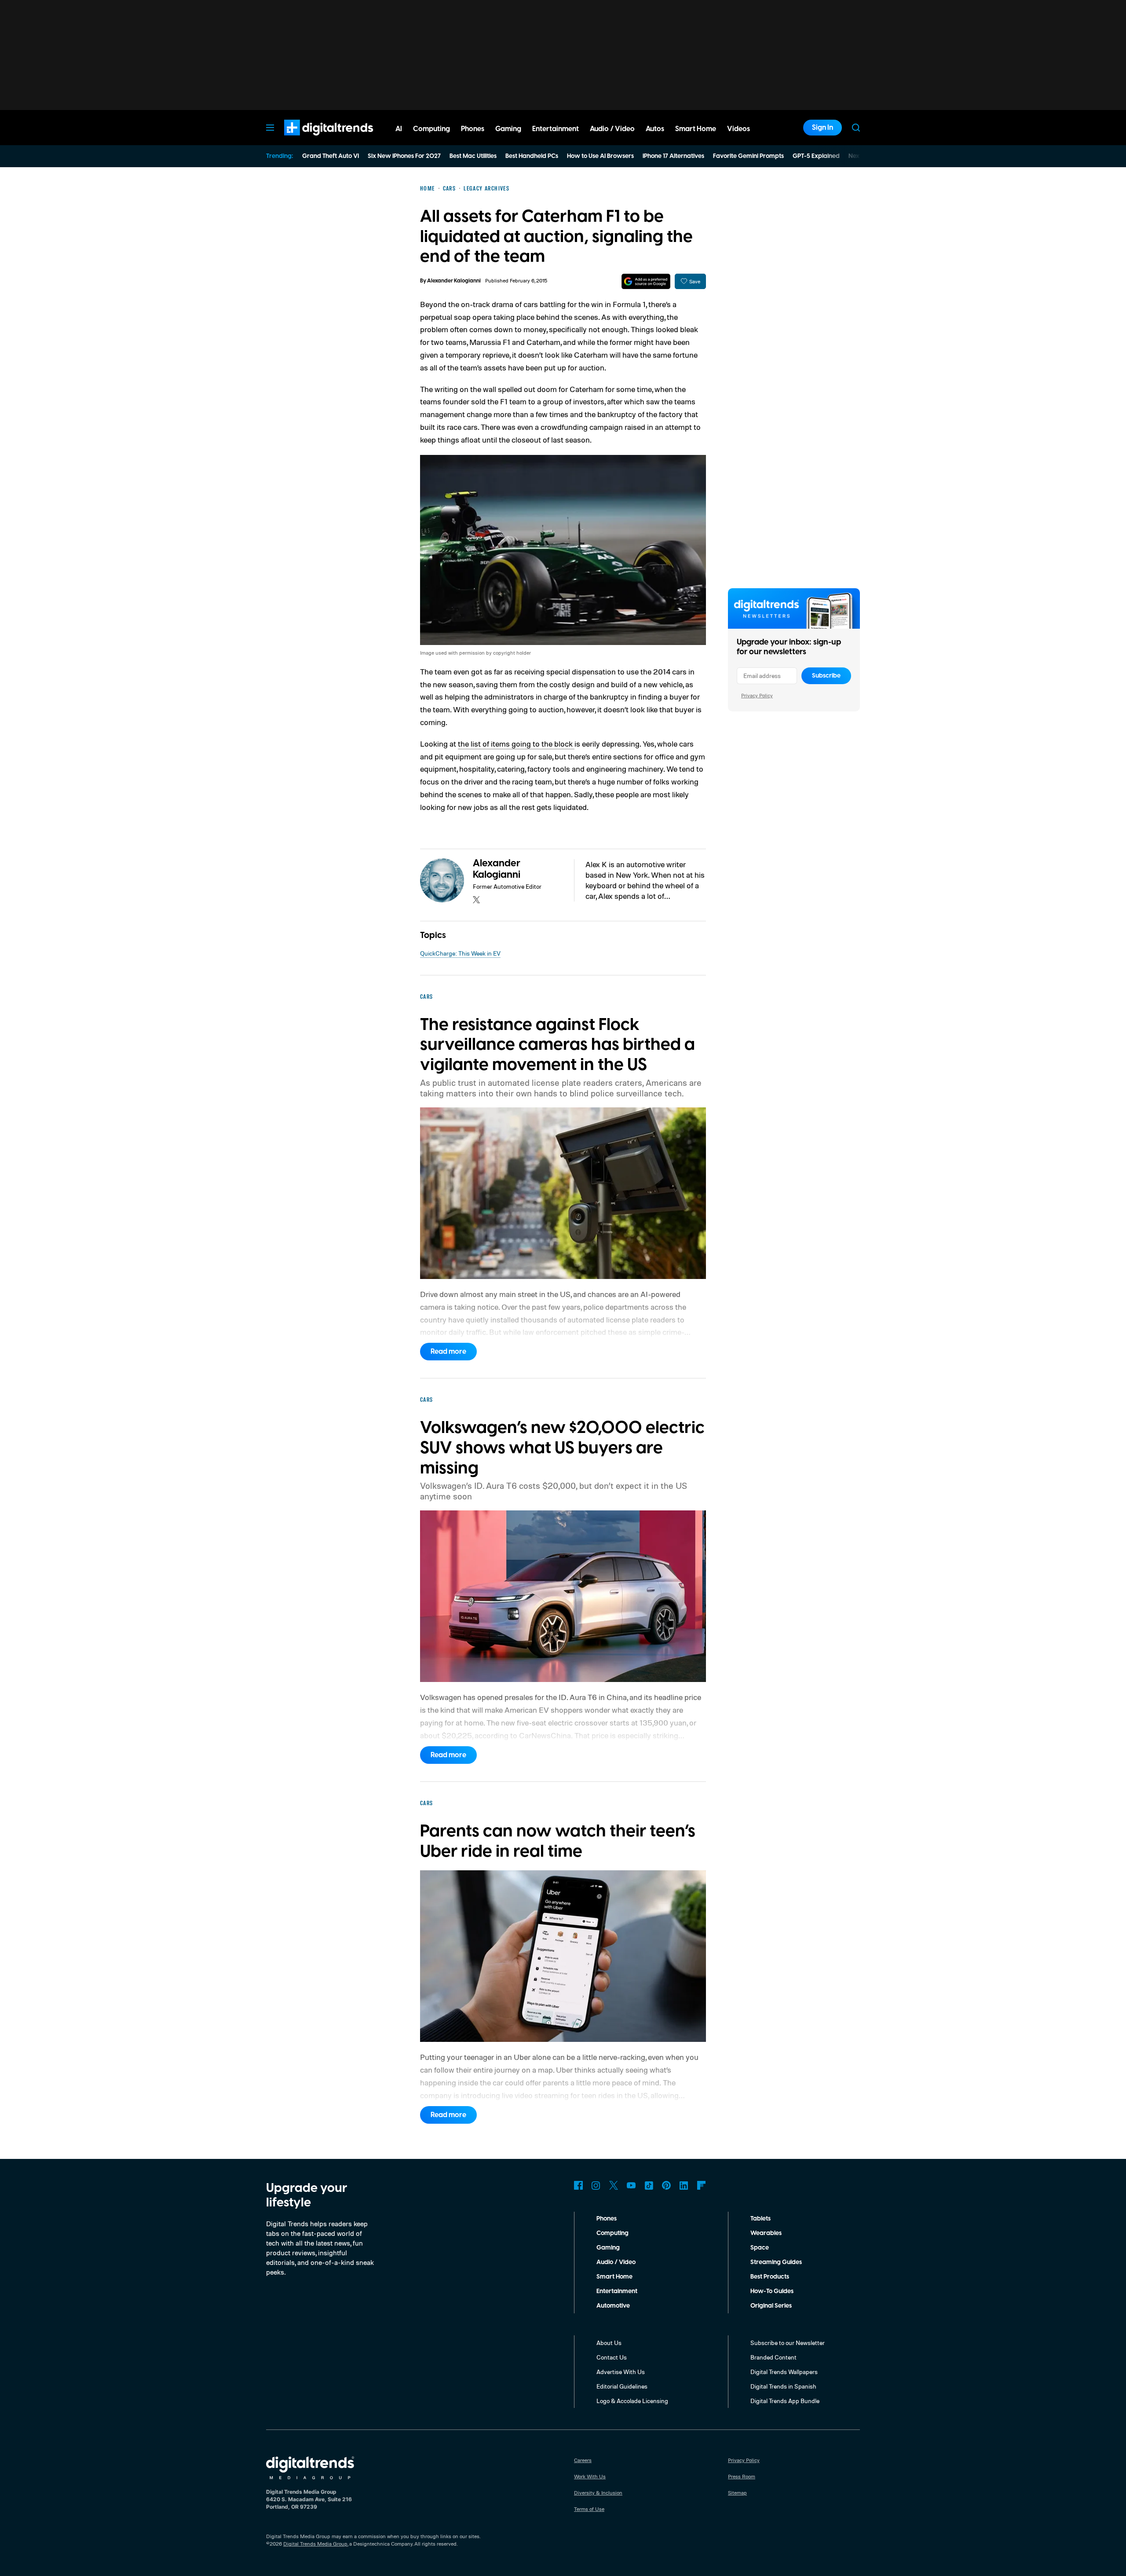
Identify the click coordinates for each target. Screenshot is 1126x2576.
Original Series (771, 2306)
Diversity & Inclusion (598, 2493)
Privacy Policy (757, 695)
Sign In (823, 128)
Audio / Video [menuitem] (612, 129)
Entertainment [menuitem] (556, 129)
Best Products (770, 2277)
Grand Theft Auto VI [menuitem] (331, 156)
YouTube (631, 2185)
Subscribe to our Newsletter (788, 2343)
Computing (612, 2233)
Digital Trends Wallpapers (784, 2372)
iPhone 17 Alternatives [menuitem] (673, 156)
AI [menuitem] (399, 129)
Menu (270, 128)
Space (760, 2248)
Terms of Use (589, 2509)
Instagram (596, 2185)
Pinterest (666, 2185)
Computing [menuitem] (431, 129)
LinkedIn (684, 2185)
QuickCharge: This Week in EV (460, 953)
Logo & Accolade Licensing (632, 2401)
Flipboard (702, 2185)
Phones (607, 2219)
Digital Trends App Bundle (785, 2401)
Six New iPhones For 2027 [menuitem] (404, 156)
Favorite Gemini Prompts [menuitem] (748, 156)
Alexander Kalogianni (454, 281)
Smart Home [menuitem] (696, 129)
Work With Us (590, 2476)
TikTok (649, 2185)
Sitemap (737, 2493)
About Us (609, 2343)
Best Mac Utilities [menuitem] (473, 156)
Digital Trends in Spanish (783, 2386)
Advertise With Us (621, 2372)
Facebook (578, 2185)
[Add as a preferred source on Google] (646, 281)
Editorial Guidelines (622, 2386)
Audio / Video (616, 2262)
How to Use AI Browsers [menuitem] (600, 156)
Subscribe (826, 676)
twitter (476, 900)
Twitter (614, 2185)
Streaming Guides (776, 2262)
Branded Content (773, 2357)
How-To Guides (772, 2291)
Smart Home (614, 2277)
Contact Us (612, 2357)
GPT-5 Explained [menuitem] (816, 156)
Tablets (760, 2219)
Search (856, 128)
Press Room (742, 2476)
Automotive (613, 2306)
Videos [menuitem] (738, 129)
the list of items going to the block (516, 744)
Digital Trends (313, 140)
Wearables (766, 2233)
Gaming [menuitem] (508, 129)
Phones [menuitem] (473, 129)
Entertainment (617, 2291)
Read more (448, 1352)
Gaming (608, 2248)
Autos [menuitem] (655, 129)
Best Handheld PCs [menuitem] (532, 156)
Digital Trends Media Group (315, 2544)
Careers (583, 2460)
